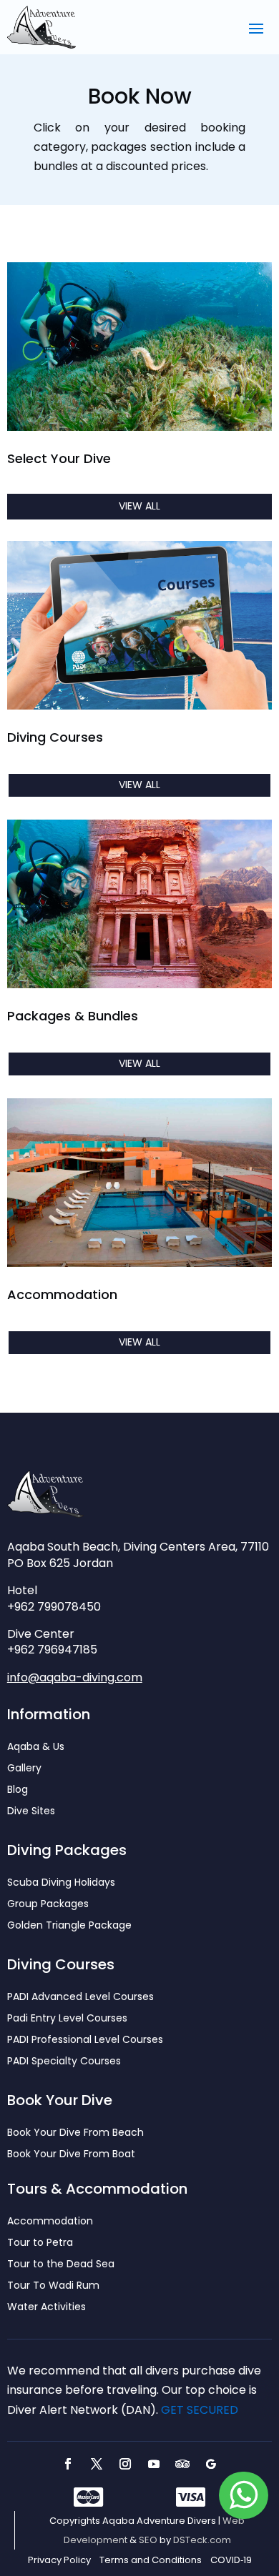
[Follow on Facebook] (68, 2464)
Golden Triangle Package (69, 1926)
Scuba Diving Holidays (61, 1883)
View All (139, 506)
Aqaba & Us (36, 1747)
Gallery (24, 1769)
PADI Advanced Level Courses (80, 1998)
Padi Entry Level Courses (67, 2019)
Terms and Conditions (151, 2560)
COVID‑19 (231, 2560)
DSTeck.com (202, 2540)
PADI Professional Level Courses (85, 2040)
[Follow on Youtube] (154, 2464)
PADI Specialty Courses (64, 2062)
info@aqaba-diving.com (75, 1677)
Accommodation (62, 1294)
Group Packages (48, 1905)
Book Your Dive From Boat (71, 2155)
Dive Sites (31, 1812)
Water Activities (46, 2308)
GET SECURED (200, 2410)
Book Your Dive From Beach (75, 2133)
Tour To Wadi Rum (53, 2286)
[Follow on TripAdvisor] (182, 2464)
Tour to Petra (40, 2243)
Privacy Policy (59, 2560)
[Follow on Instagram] (125, 2464)
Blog (18, 1790)
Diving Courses (55, 737)
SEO (148, 2540)
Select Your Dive (59, 458)
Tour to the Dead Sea (61, 2265)
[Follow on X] (97, 2464)
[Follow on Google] (211, 2464)
